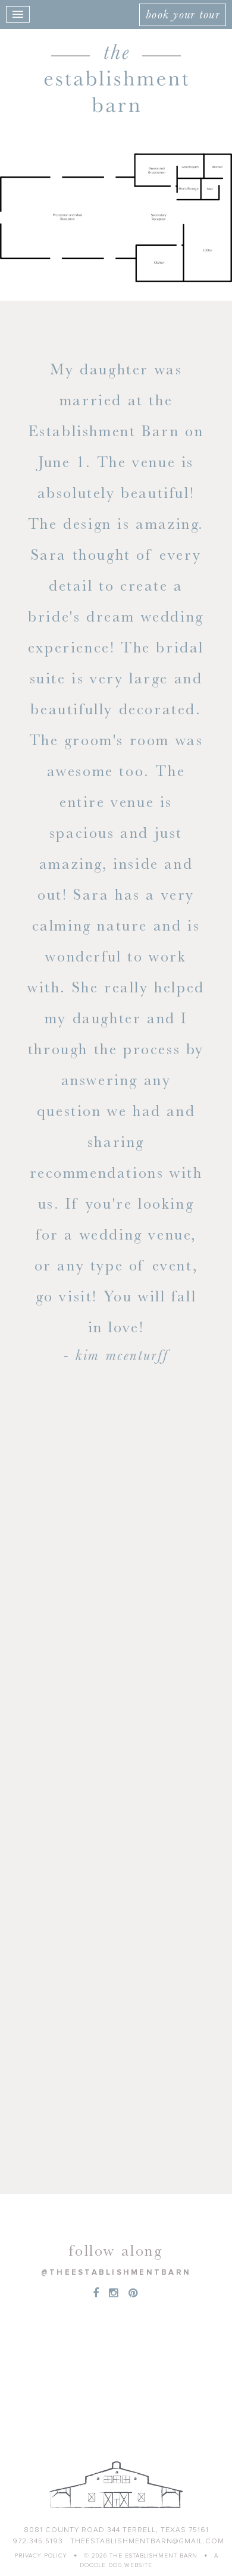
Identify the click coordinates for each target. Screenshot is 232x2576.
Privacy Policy (41, 2556)
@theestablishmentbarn (116, 2273)
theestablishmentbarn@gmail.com (147, 2542)
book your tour (183, 14)
